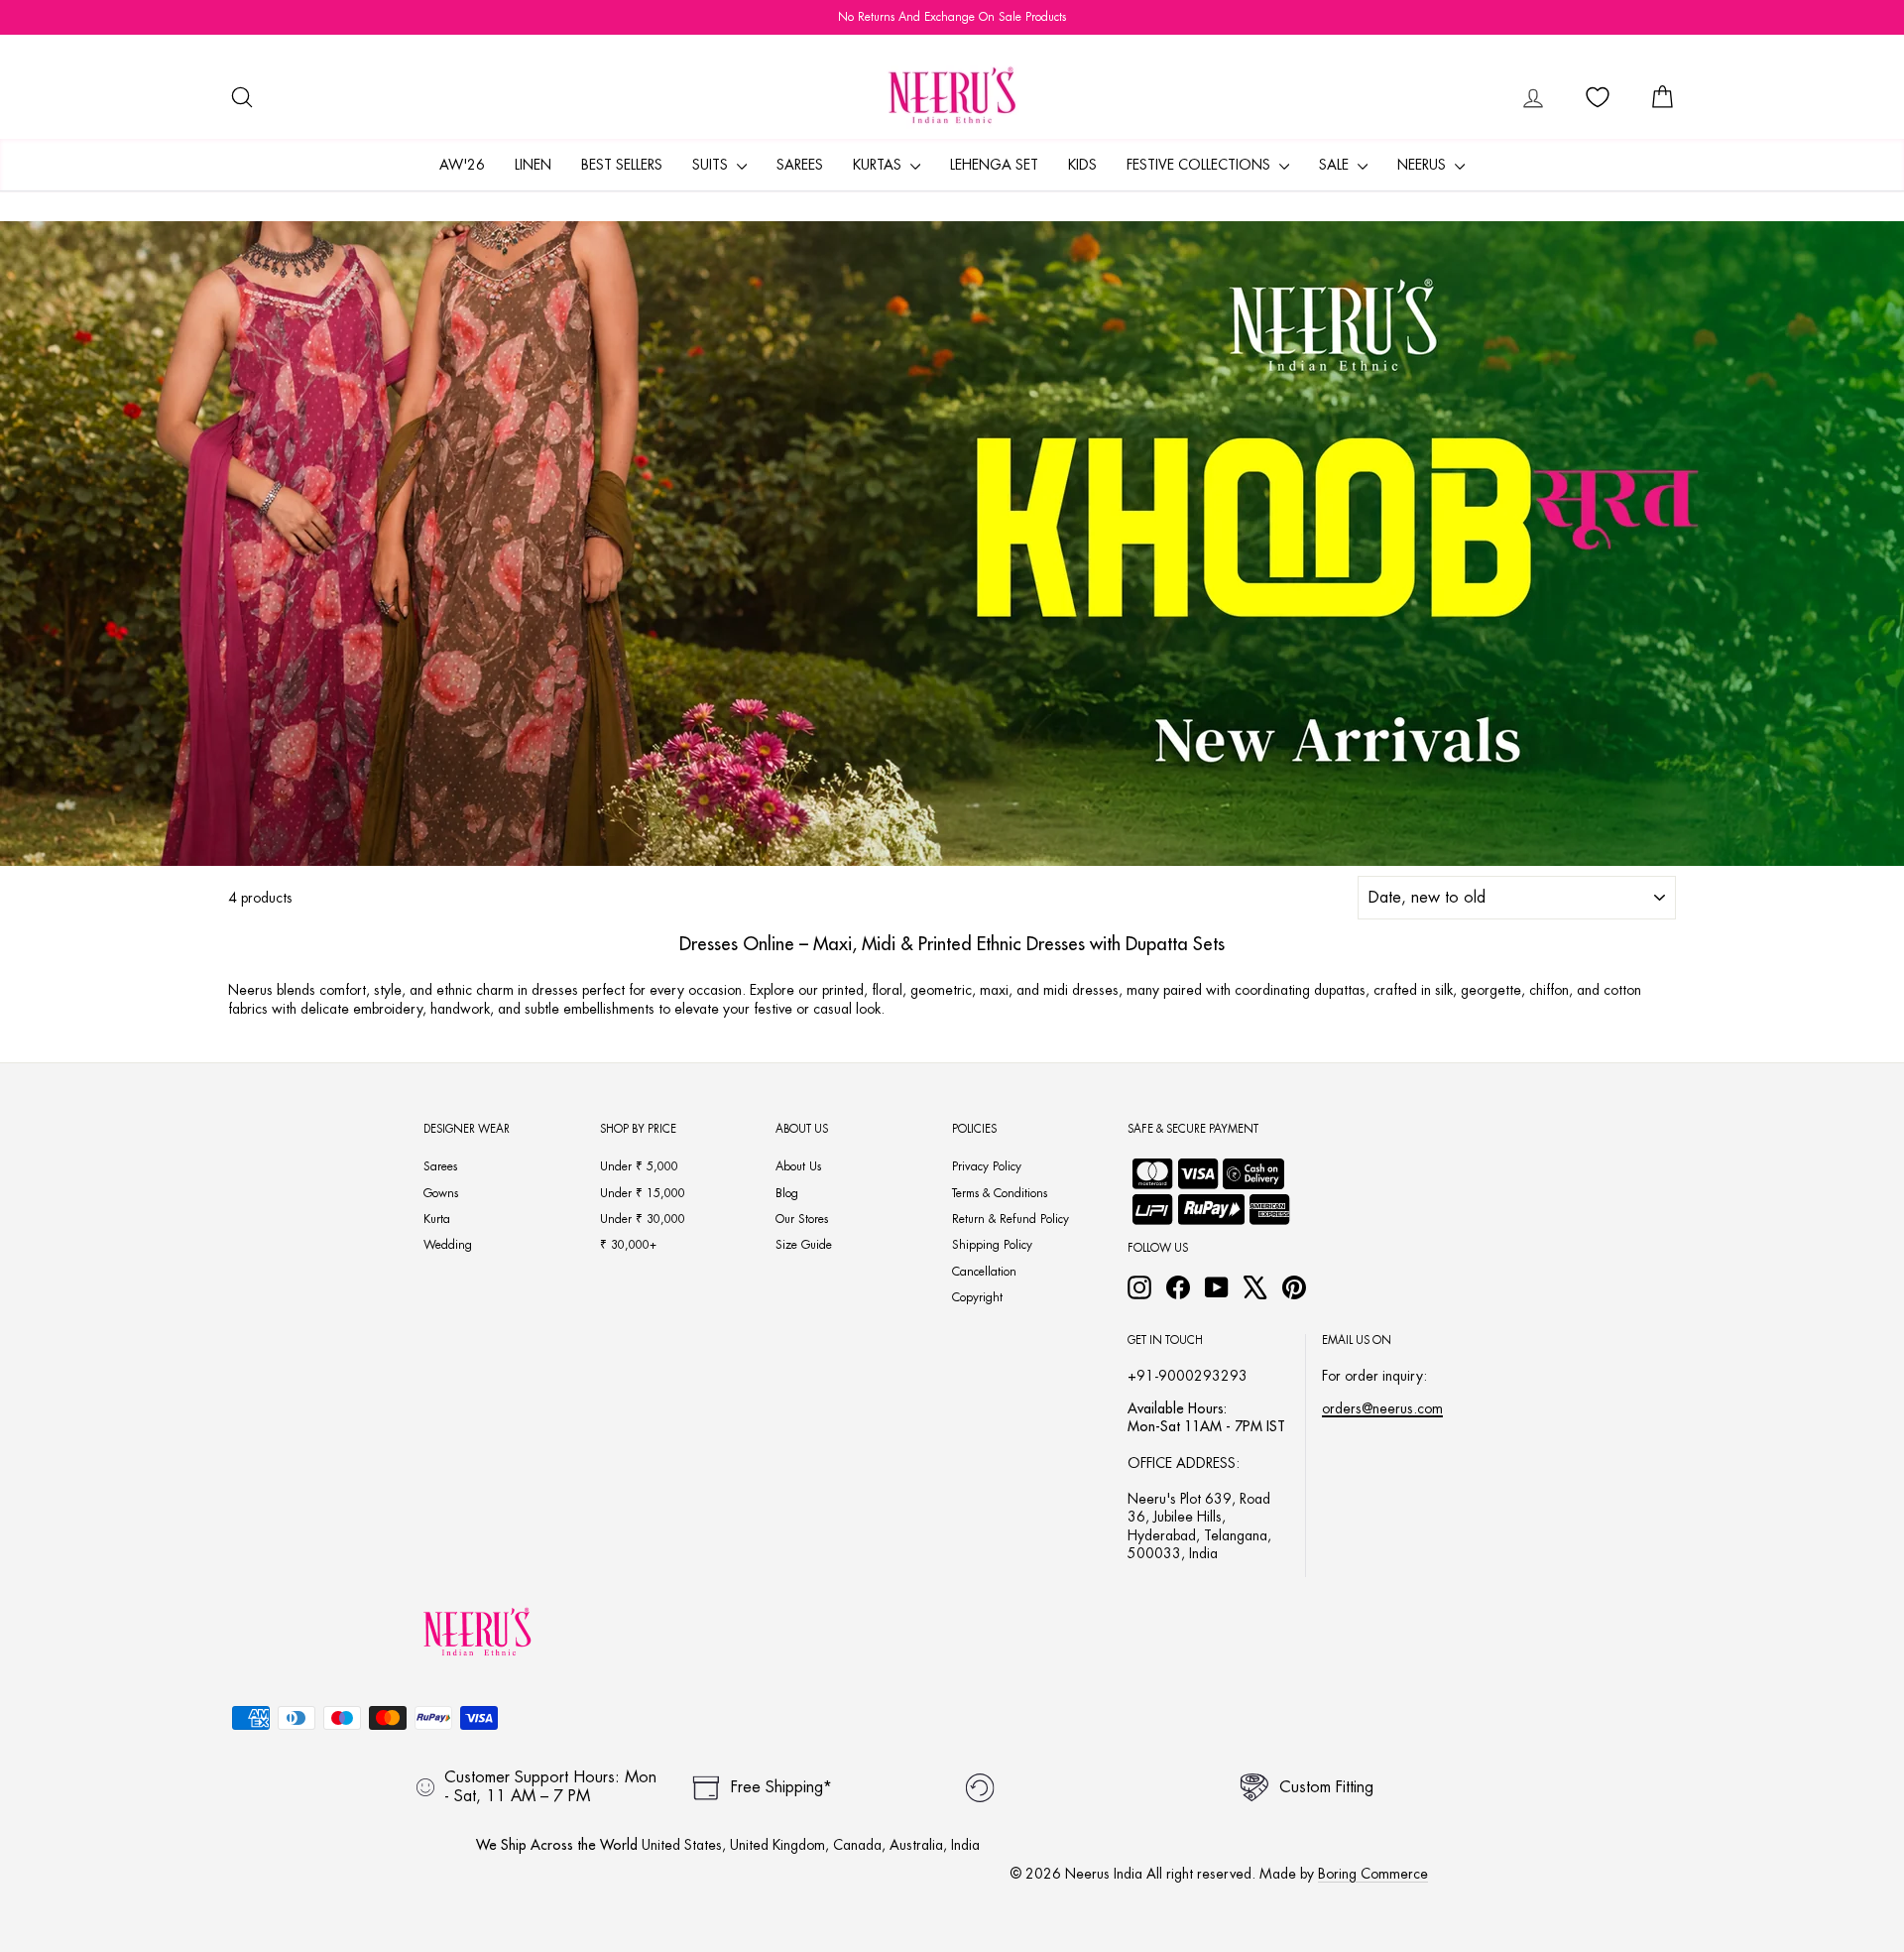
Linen (533, 165)
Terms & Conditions (1000, 1193)
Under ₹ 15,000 (643, 1193)
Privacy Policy (987, 1166)
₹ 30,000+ (628, 1245)
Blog (787, 1193)
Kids (1082, 165)
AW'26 (462, 165)
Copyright (977, 1297)
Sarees (800, 165)
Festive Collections (1200, 165)
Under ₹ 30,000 (643, 1219)
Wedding (448, 1245)
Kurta (437, 1219)
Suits (712, 165)
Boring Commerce (1373, 1874)
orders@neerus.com (1382, 1408)
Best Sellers (622, 165)
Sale (1336, 165)
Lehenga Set (994, 165)
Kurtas (879, 165)
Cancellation (984, 1272)
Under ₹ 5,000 (639, 1166)
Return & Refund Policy (1011, 1219)
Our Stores (802, 1219)
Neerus (1424, 165)
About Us (798, 1166)
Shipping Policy (992, 1245)
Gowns (441, 1193)
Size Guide (804, 1245)
